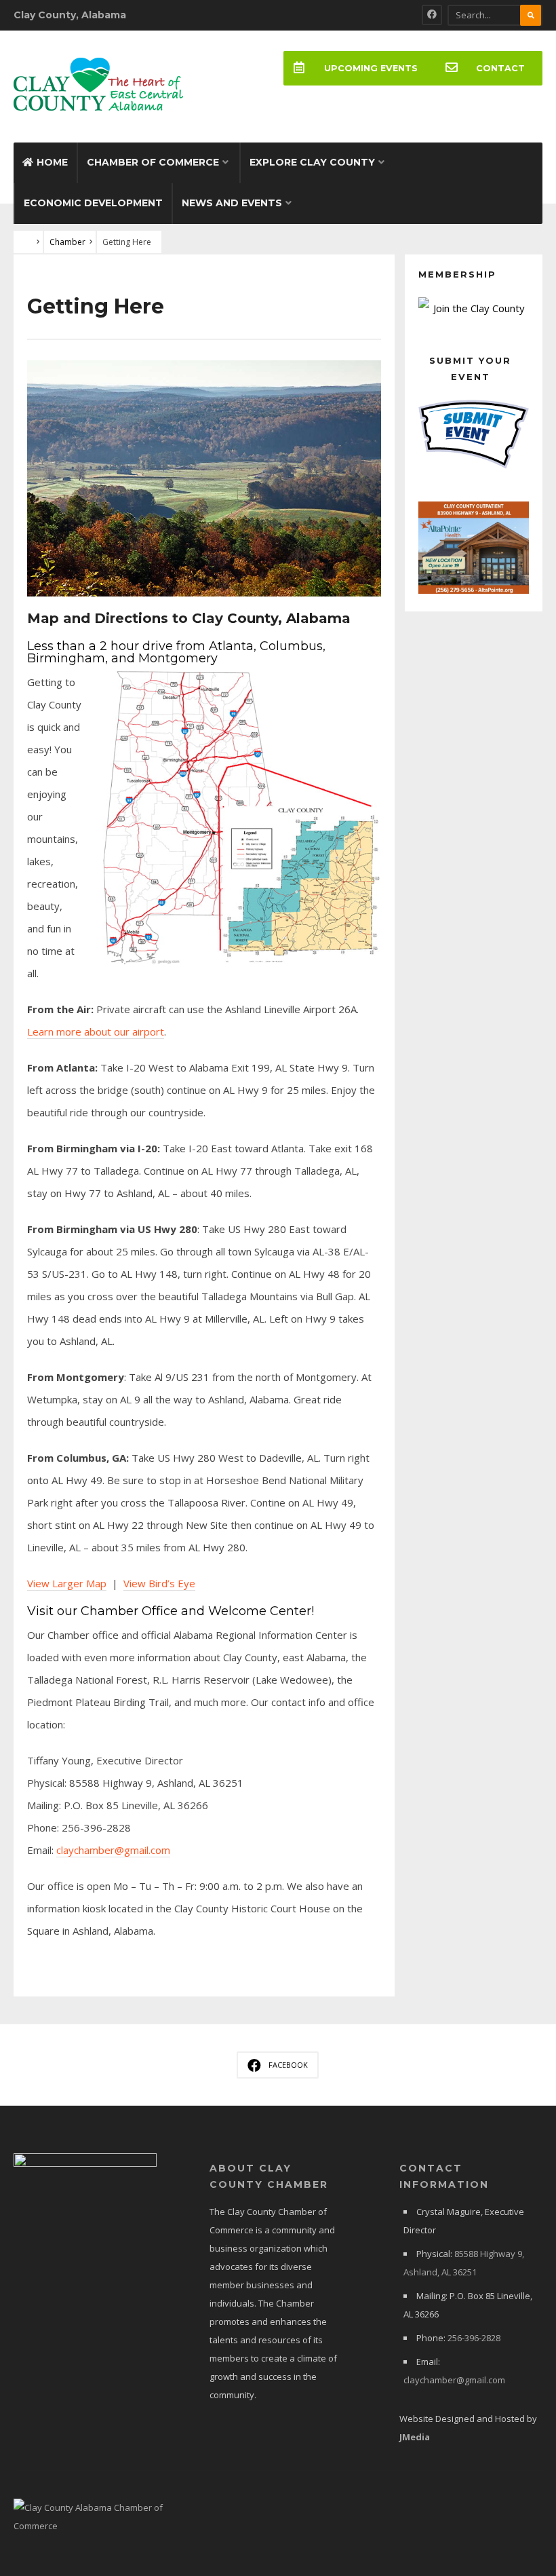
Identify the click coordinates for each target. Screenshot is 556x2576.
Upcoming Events (371, 68)
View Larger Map (67, 1583)
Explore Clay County (312, 162)
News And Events (232, 203)
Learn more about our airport (96, 1031)
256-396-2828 (474, 2338)
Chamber (67, 242)
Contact (500, 68)
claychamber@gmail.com (113, 1850)
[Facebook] (432, 15)
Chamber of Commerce (153, 162)
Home (52, 162)
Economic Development (93, 203)
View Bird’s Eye (159, 1583)
